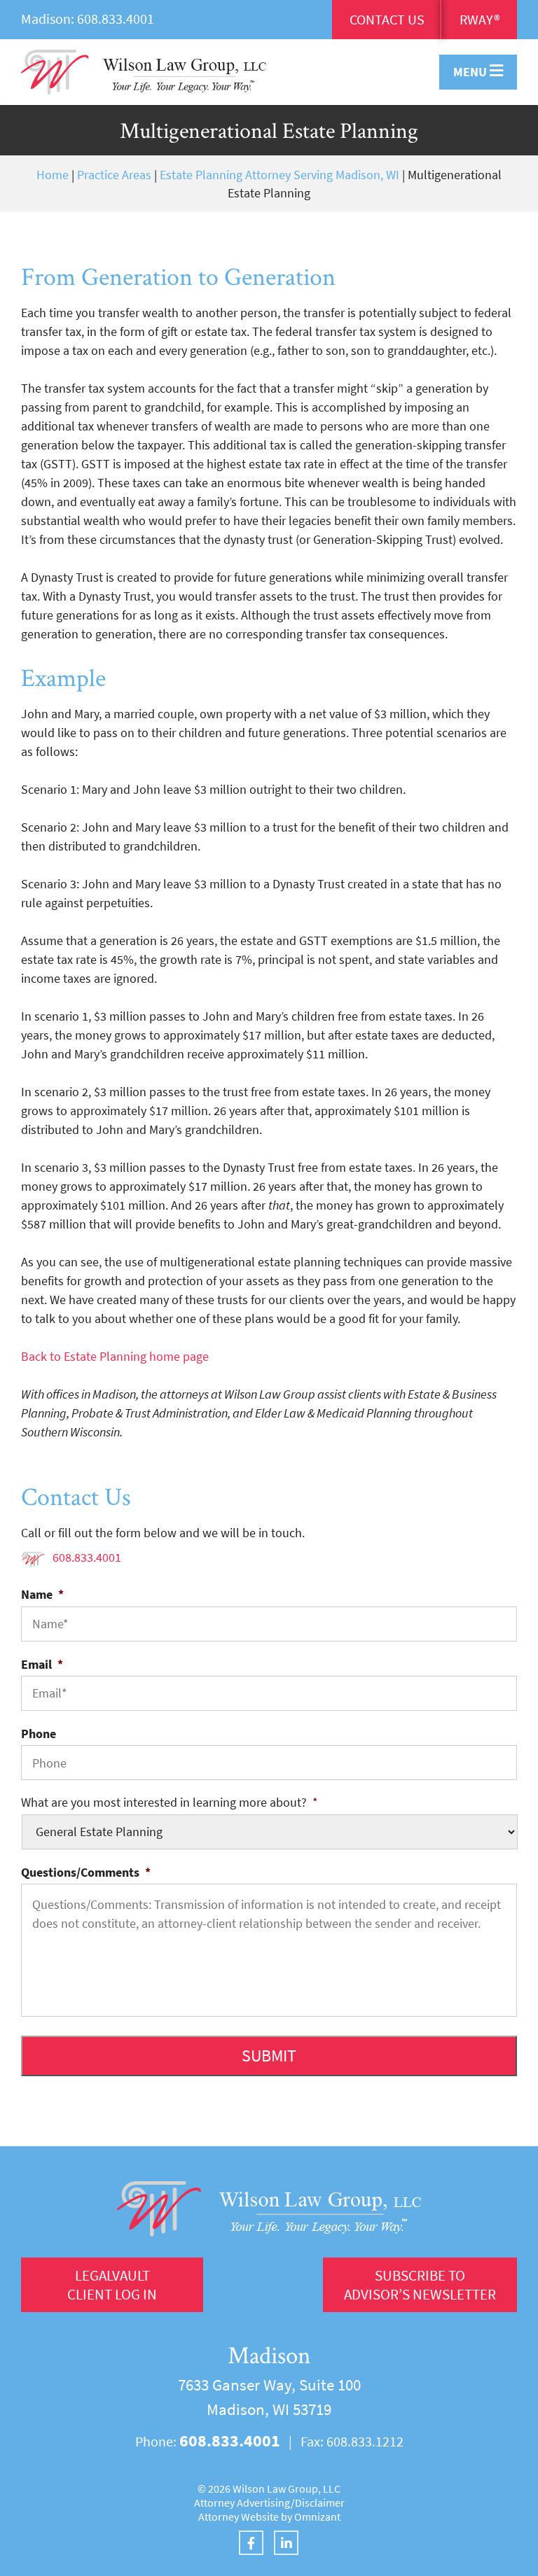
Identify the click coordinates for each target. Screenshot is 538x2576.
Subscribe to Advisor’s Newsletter (420, 2285)
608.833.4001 (116, 19)
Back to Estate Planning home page (115, 1356)
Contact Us (387, 19)
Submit (269, 2056)
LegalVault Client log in (112, 2285)
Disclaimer (320, 2502)
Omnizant (317, 2516)
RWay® (480, 19)
